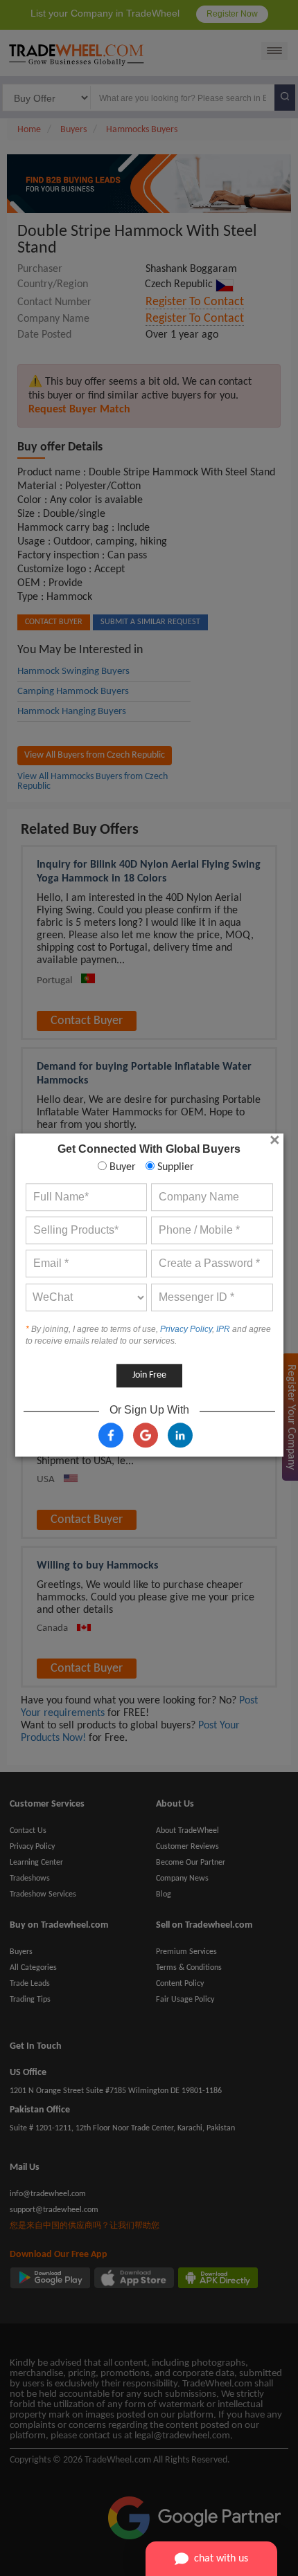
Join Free (149, 1375)
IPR (223, 1329)
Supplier (174, 1167)
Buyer (121, 1167)
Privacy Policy (186, 1329)
